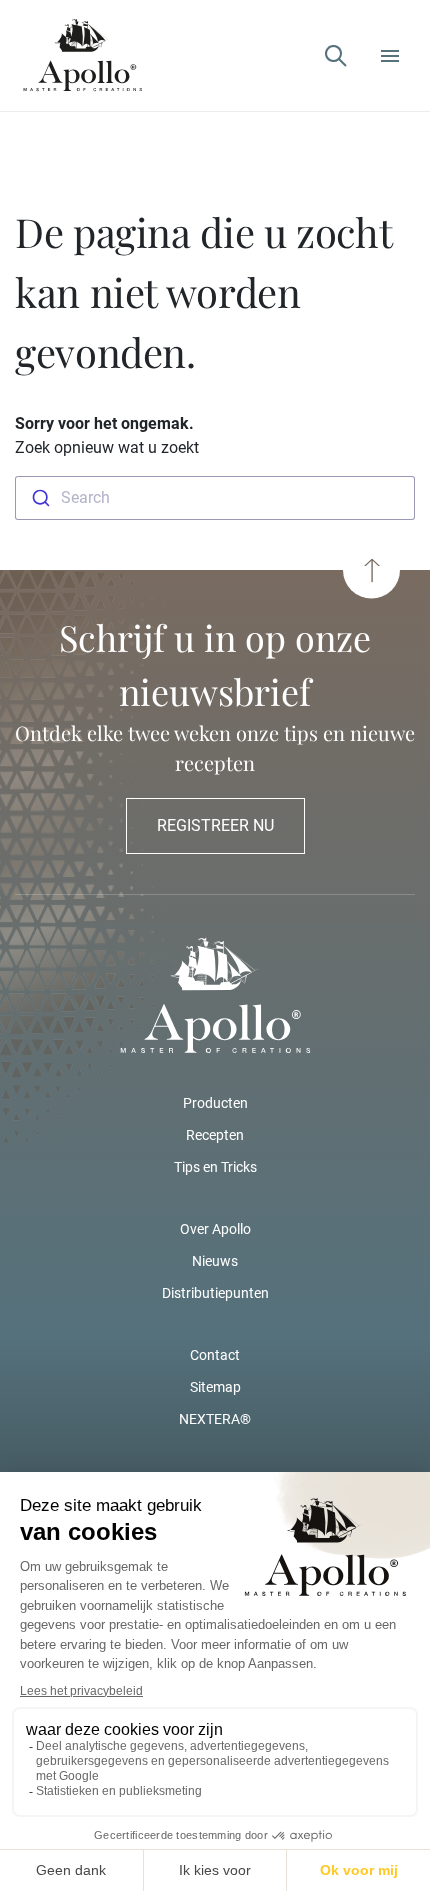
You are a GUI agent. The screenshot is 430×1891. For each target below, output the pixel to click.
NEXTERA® (215, 1419)
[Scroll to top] (371, 570)
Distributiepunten (215, 1293)
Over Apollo (215, 1229)
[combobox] (215, 498)
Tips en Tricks (215, 1167)
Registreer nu (215, 825)
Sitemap (215, 1387)
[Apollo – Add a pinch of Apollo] (82, 55)
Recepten (215, 1135)
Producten (215, 1103)
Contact (215, 1355)
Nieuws (215, 1261)
